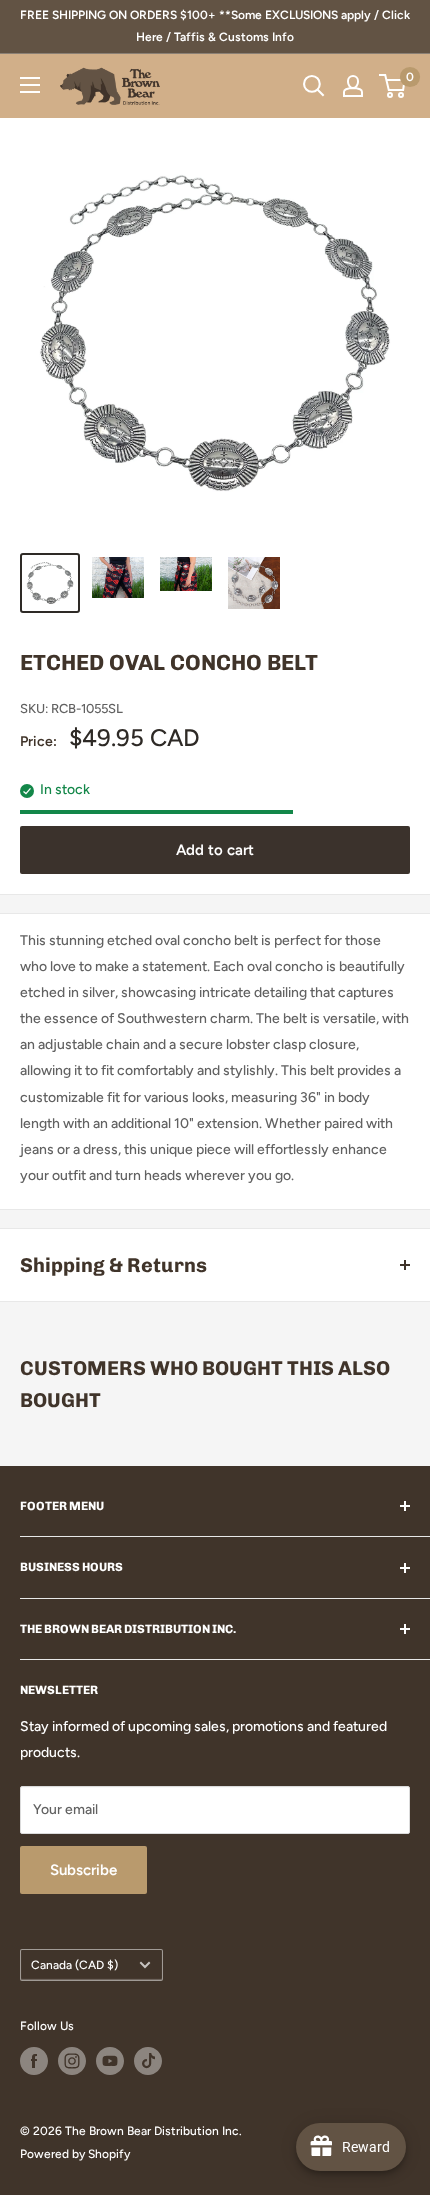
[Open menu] (30, 85)
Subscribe (83, 1870)
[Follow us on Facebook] (34, 2061)
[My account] (353, 86)
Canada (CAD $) (74, 1965)
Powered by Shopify (75, 2154)
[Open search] (314, 86)
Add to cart (215, 850)
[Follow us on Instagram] (72, 2061)
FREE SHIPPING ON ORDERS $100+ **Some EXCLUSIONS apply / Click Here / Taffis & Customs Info (215, 26)
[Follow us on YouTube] (110, 2061)
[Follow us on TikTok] (148, 2061)
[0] (393, 86)
